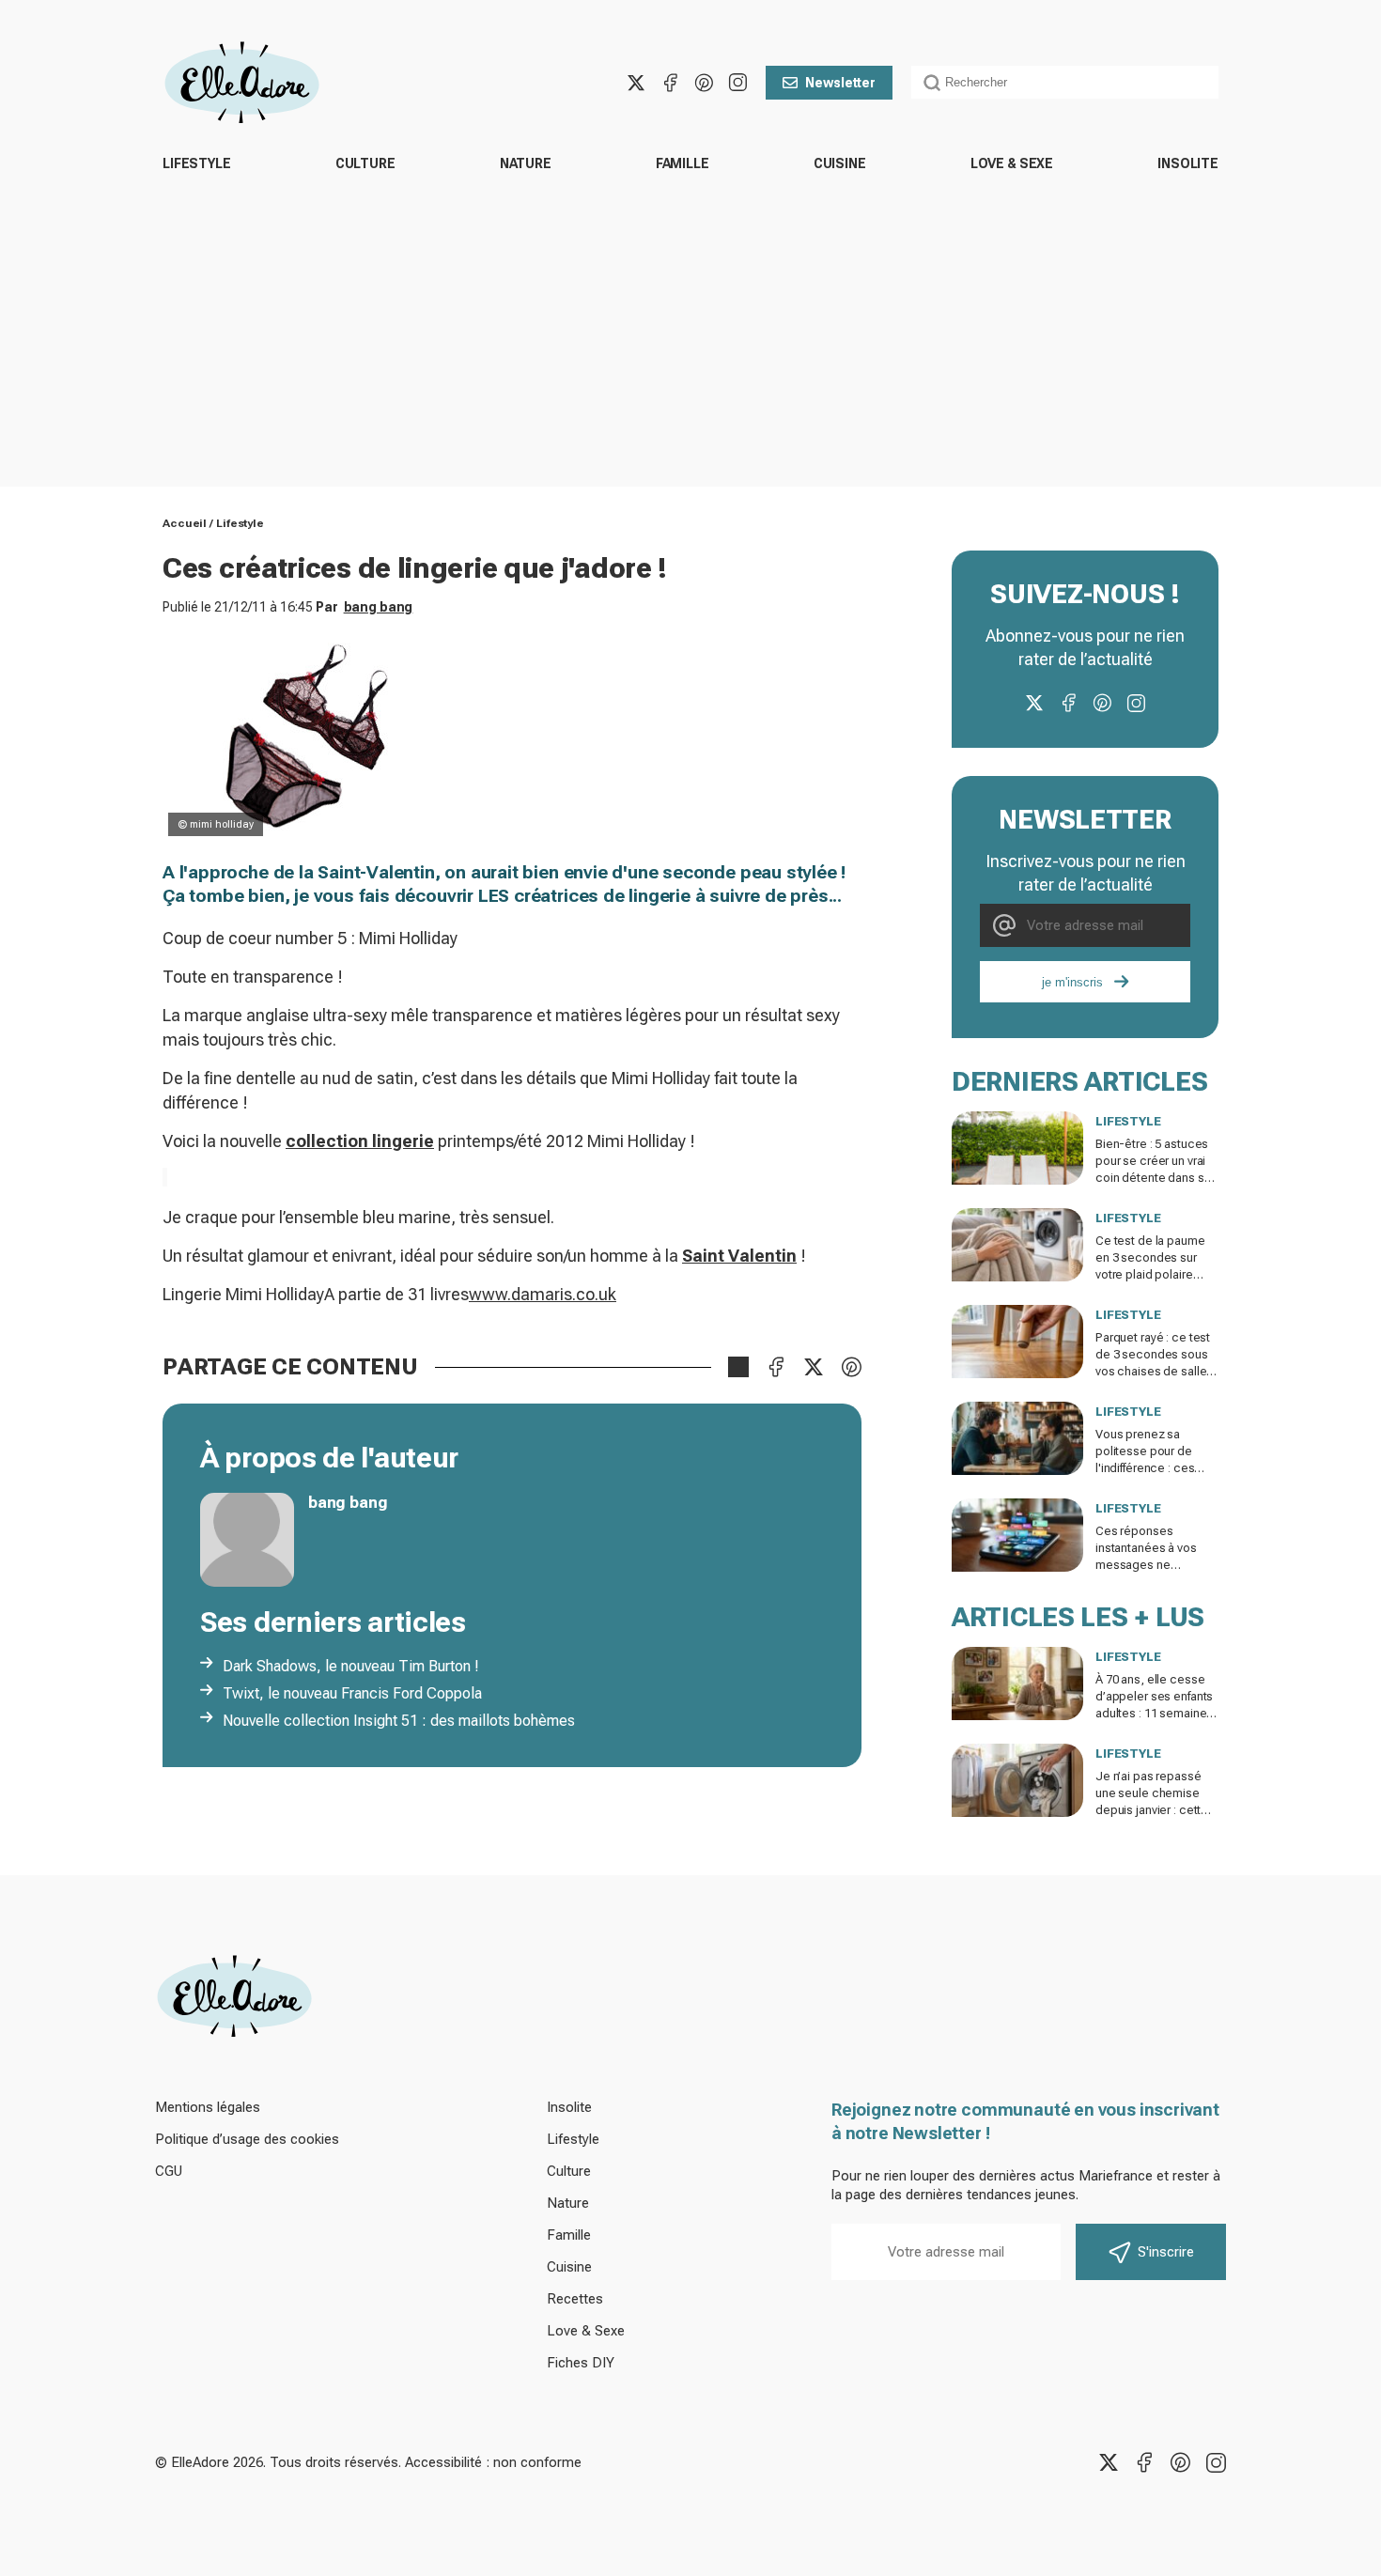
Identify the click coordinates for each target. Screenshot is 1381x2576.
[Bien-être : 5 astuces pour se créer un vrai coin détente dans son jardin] (1017, 1148)
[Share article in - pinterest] (851, 1367)
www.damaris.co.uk (543, 1294)
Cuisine (840, 163)
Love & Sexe (1012, 163)
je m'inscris (1072, 982)
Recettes (575, 2299)
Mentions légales (208, 2107)
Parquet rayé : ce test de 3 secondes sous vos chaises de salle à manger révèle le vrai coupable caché (1156, 1371)
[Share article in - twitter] (814, 1367)
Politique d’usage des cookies (247, 2139)
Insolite (1188, 163)
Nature (526, 163)
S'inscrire (1166, 2252)
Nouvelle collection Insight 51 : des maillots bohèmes (399, 1721)
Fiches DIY (581, 2363)
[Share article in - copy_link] (738, 1367)
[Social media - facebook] (670, 83)
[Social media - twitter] (636, 83)
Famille (683, 163)
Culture (365, 163)
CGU (169, 2171)
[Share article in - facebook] (776, 1367)
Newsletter (840, 83)
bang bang (379, 607)
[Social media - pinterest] (704, 83)
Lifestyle (197, 163)
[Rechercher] (932, 83)
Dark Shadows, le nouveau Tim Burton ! (351, 1666)
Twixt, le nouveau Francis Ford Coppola (352, 1693)
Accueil (185, 523)
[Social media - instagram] (737, 83)
